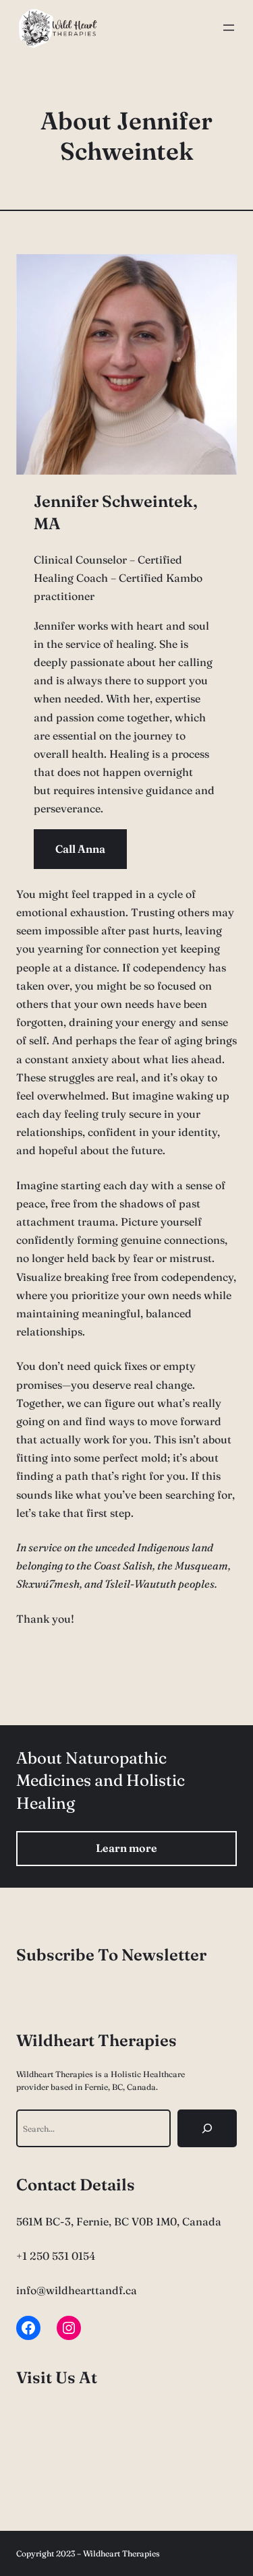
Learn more (126, 1848)
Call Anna (80, 849)
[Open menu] (229, 28)
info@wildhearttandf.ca (77, 2290)
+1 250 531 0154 (56, 2256)
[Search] (207, 2128)
